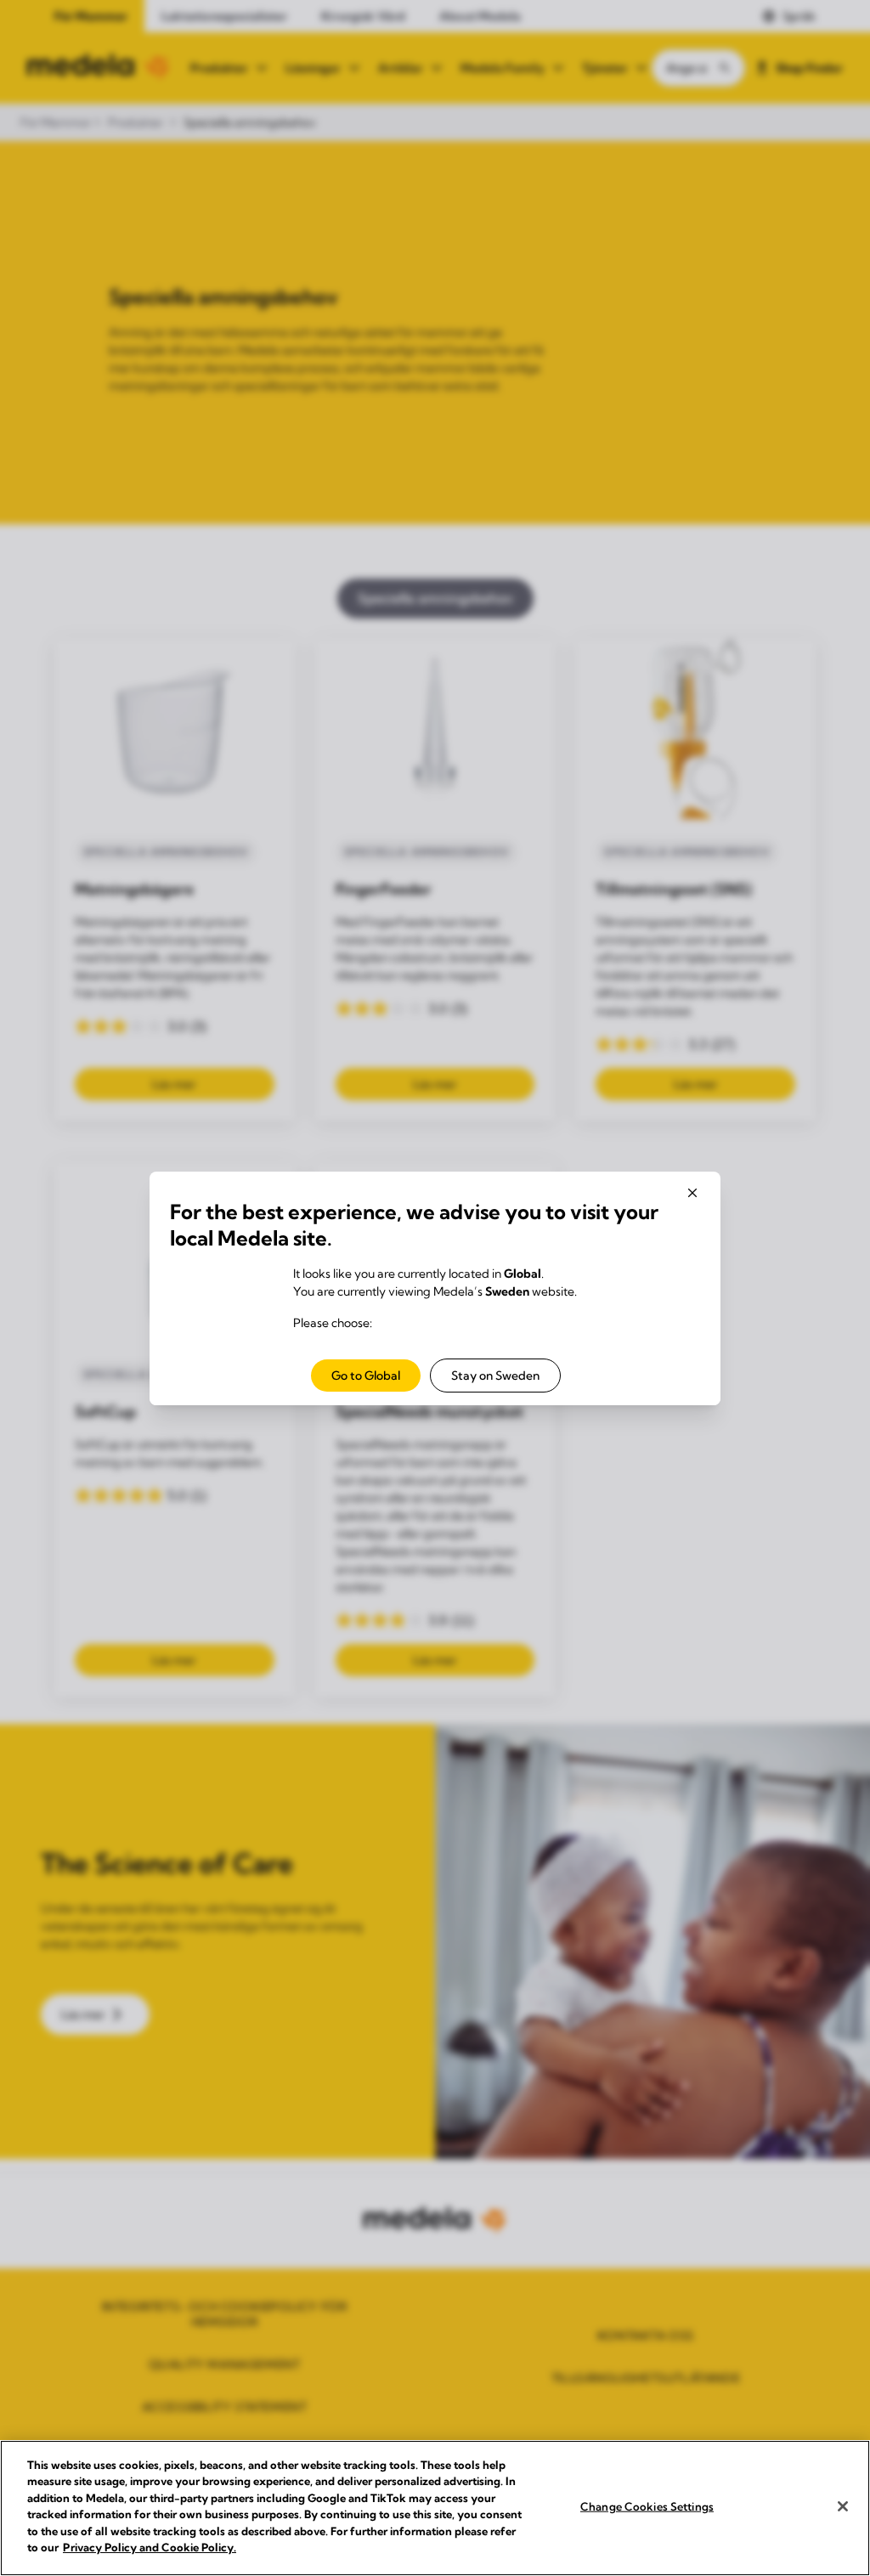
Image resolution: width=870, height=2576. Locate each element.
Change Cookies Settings (647, 2506)
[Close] (843, 2506)
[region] (435, 2508)
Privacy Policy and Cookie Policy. (150, 2547)
